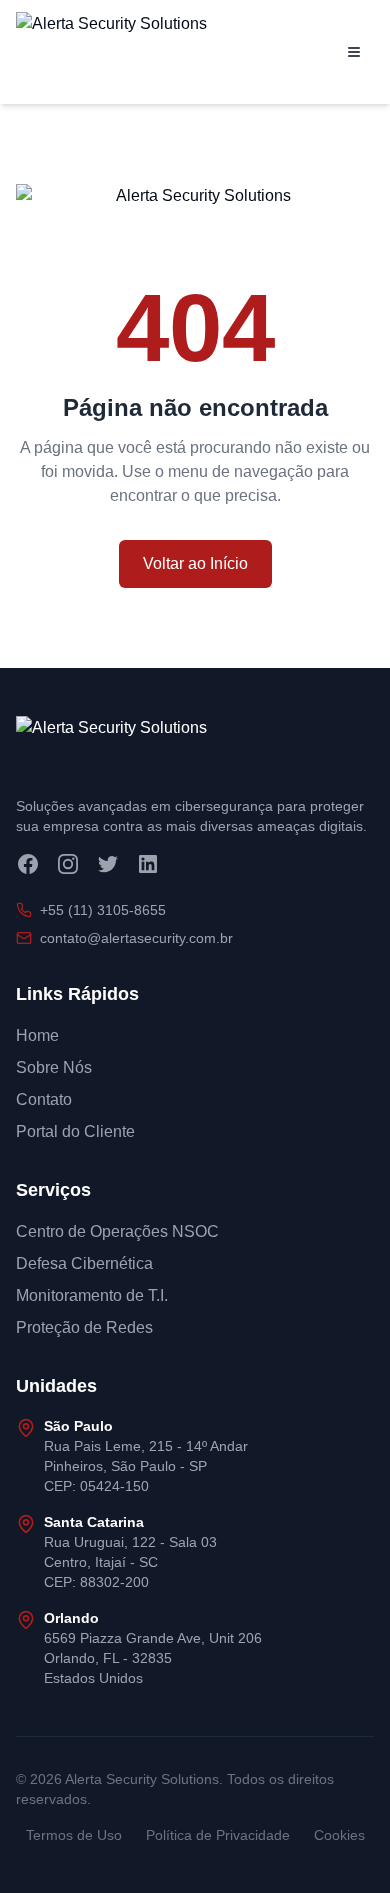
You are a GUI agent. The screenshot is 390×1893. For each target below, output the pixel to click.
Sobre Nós (54, 1067)
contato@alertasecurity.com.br (136, 938)
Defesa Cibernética (84, 1263)
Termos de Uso (74, 1835)
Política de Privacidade (218, 1835)
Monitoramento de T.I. (92, 1295)
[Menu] (354, 52)
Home (37, 1035)
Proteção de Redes (84, 1327)
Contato (44, 1099)
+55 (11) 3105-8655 (103, 910)
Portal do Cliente (75, 1131)
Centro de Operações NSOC (117, 1231)
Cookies (339, 1835)
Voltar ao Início (195, 563)
